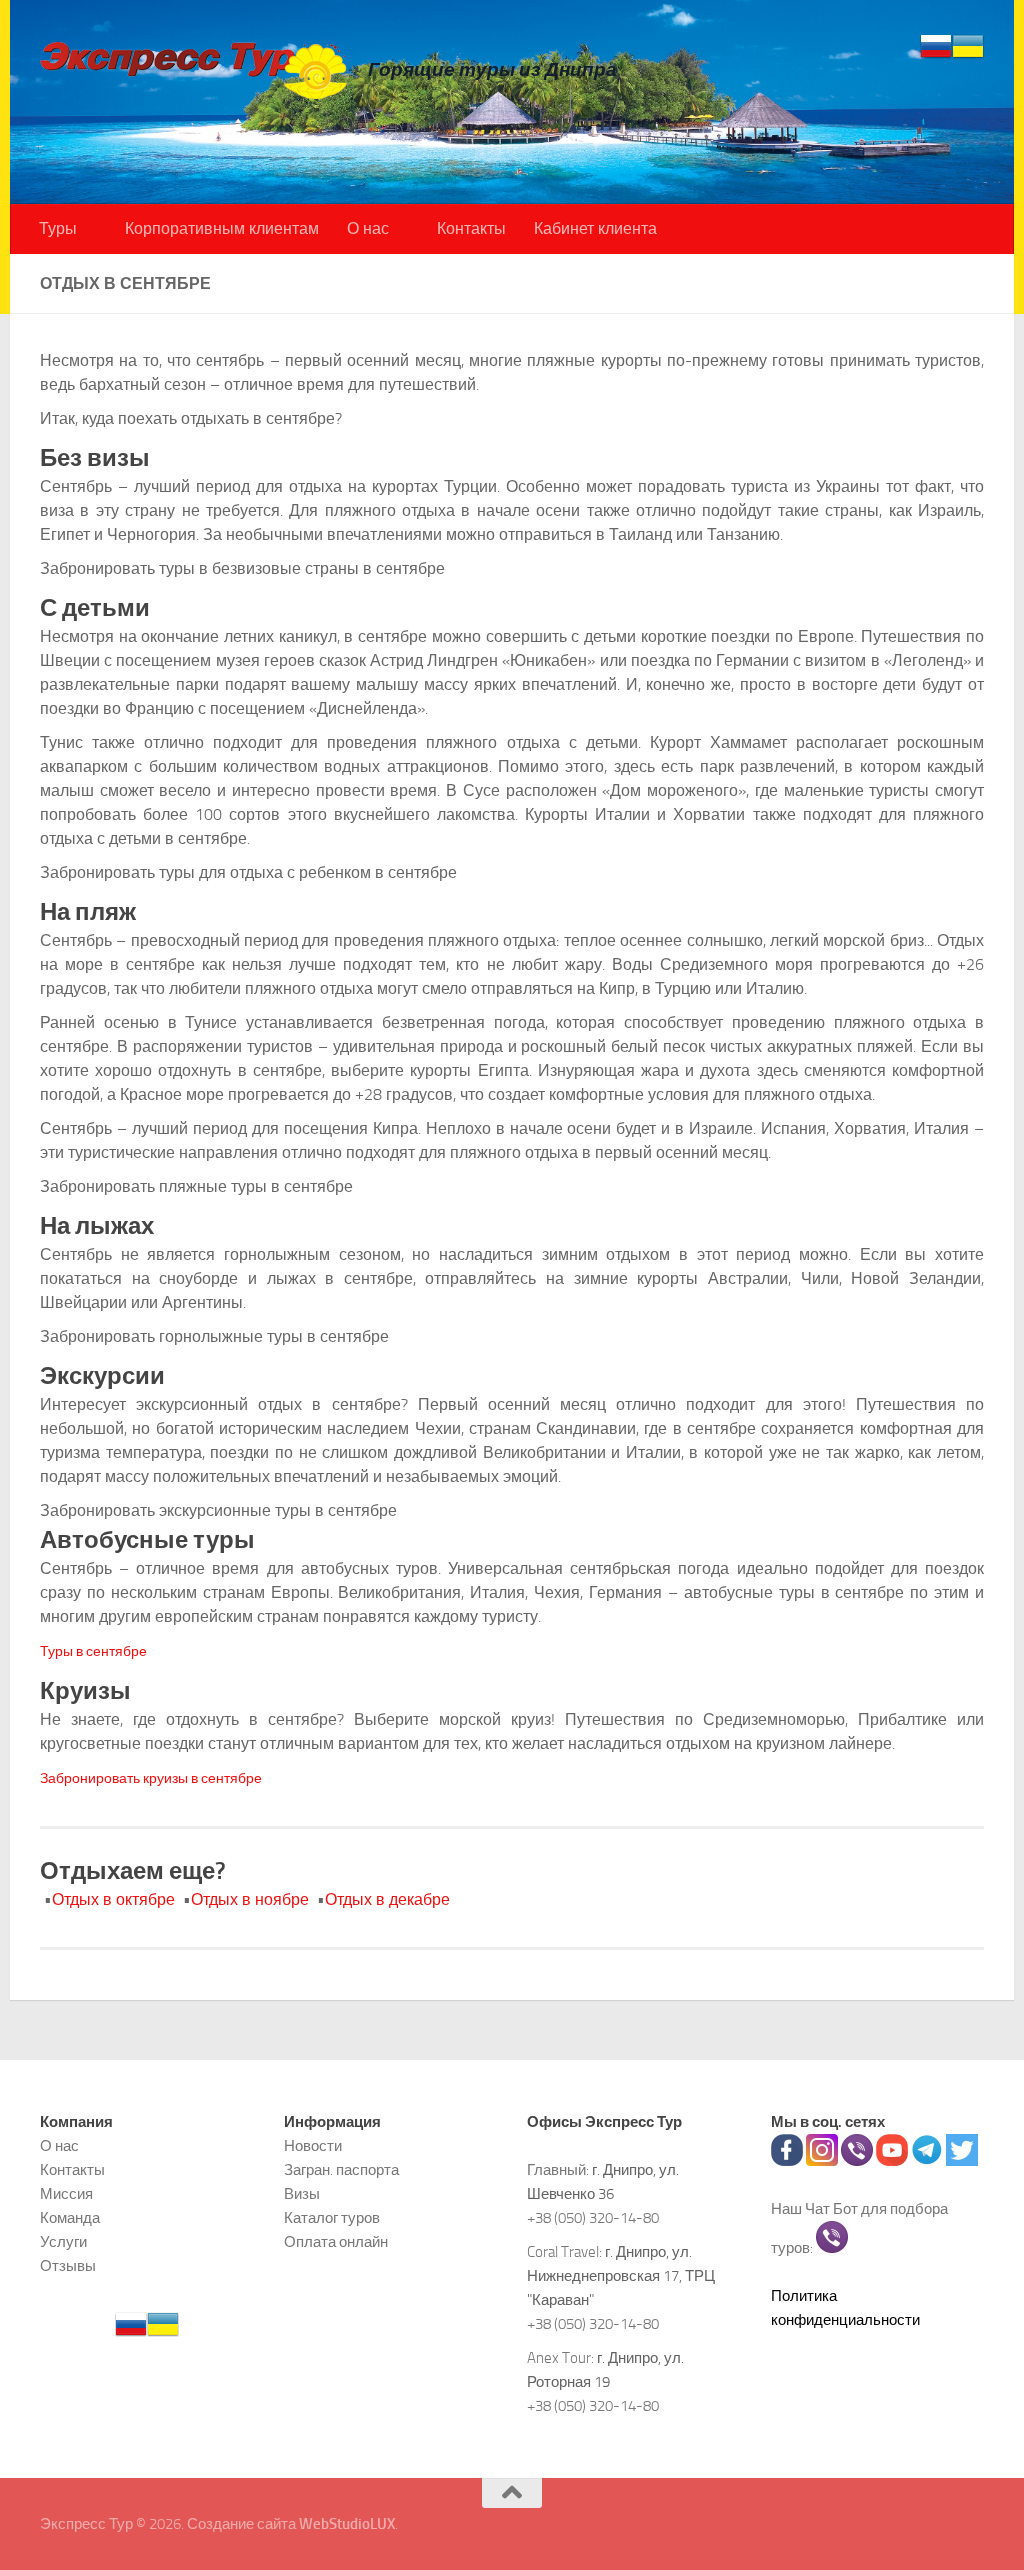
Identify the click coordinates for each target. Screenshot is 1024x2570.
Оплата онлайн (336, 2242)
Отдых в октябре (113, 1899)
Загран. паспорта (341, 2170)
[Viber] (857, 2161)
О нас (368, 228)
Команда (70, 2218)
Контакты (471, 228)
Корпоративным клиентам (222, 228)
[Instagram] (822, 2161)
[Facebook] (787, 2161)
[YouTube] (892, 2161)
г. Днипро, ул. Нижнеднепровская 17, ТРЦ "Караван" (621, 2276)
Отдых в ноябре (250, 1899)
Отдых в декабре (387, 1899)
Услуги (63, 2242)
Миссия (66, 2194)
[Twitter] (962, 2161)
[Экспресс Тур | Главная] (194, 69)
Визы (302, 2194)
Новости (313, 2146)
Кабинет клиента (595, 228)
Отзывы (68, 2266)
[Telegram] (927, 2161)
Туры (58, 228)
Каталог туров (332, 2218)
